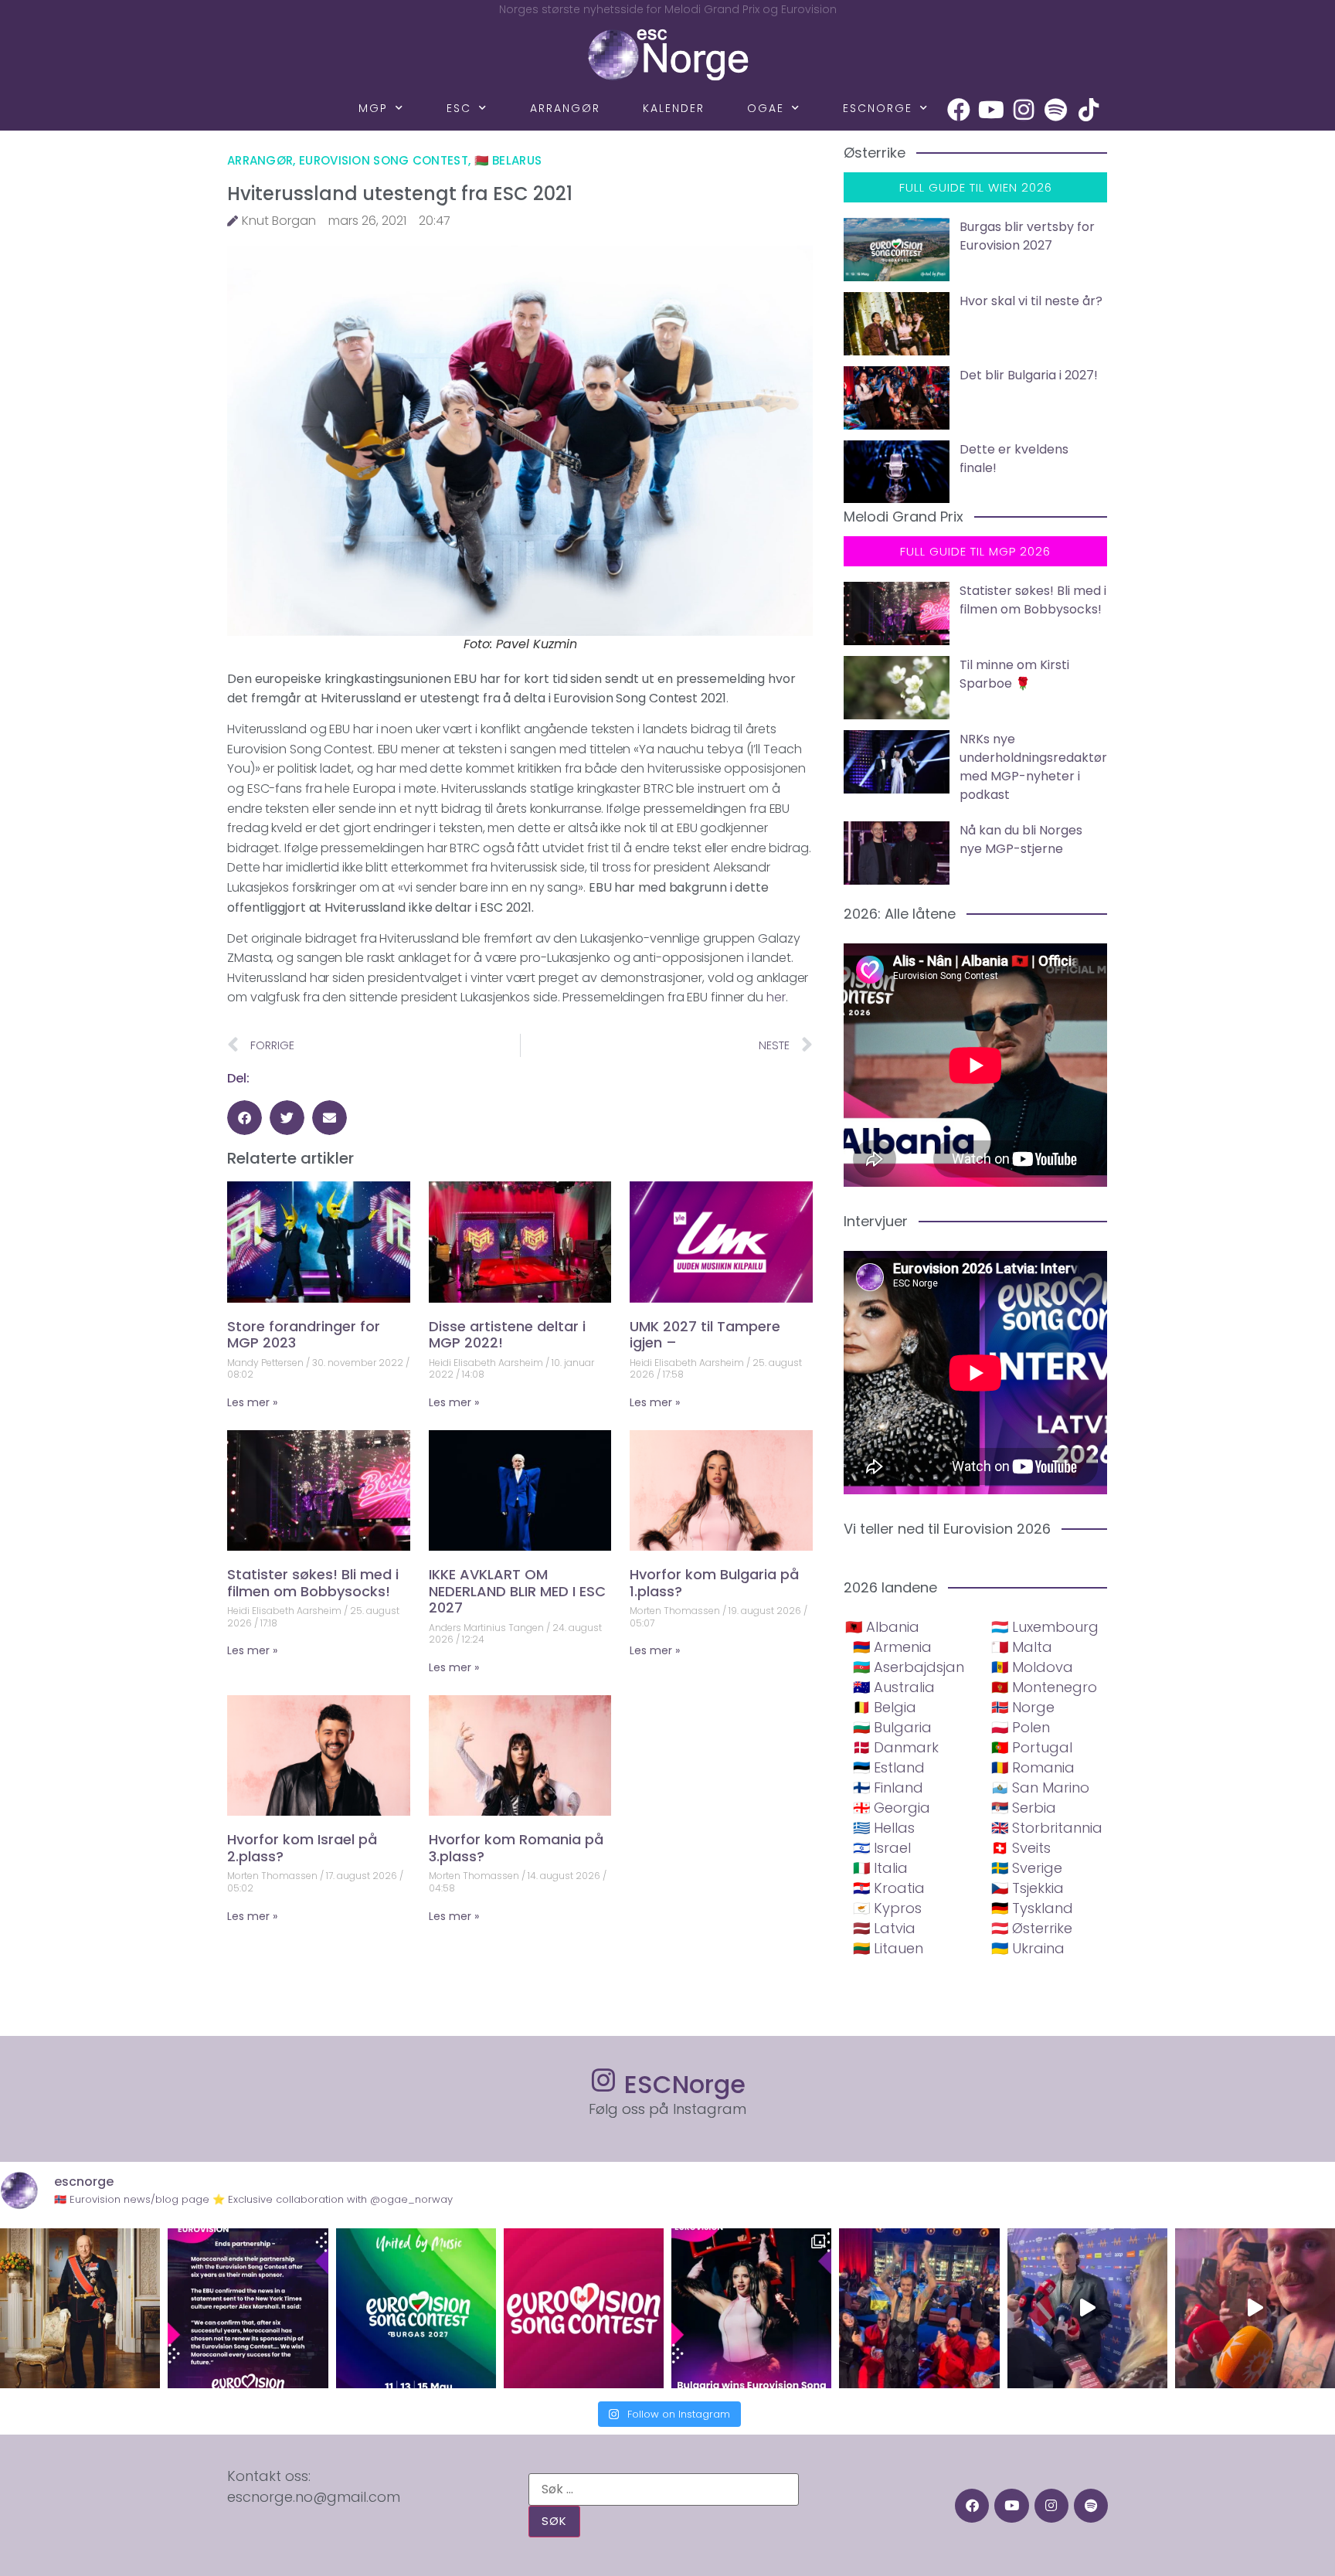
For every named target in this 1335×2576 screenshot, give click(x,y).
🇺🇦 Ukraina (1028, 1948)
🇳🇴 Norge (1023, 1707)
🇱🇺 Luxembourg (1045, 1627)
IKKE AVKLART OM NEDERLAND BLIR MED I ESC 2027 (517, 1591)
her (776, 997)
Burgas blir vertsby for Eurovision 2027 (1027, 236)
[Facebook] (959, 110)
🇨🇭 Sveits (1021, 1848)
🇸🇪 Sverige (1027, 1868)
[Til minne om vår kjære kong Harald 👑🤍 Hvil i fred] (80, 2308)
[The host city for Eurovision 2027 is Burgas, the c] (416, 2308)
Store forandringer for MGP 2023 (304, 1335)
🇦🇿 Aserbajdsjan (909, 1667)
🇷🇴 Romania (1033, 1767)
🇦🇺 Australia (894, 1687)
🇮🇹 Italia (880, 1868)
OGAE (766, 108)
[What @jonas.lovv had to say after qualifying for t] (1255, 2308)
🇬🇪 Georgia (892, 1808)
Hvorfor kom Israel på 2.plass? (302, 1848)
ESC (459, 108)
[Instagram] (1024, 110)
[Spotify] (1056, 110)
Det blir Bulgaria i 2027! (1029, 375)
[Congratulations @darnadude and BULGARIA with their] (751, 2308)
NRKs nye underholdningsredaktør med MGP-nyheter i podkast (1033, 767)
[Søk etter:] (664, 2489)
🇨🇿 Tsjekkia (1028, 1888)
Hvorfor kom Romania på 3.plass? (516, 1848)
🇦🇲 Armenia (892, 1647)
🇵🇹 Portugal (1032, 1747)
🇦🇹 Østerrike (1032, 1928)
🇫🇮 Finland (888, 1788)
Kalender (674, 108)
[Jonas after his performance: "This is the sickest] (919, 2308)
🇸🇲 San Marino (1040, 1788)
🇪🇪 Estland (889, 1767)
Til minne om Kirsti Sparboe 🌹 (1014, 674)
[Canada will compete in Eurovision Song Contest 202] (584, 2308)
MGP (373, 108)
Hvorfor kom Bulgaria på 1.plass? (714, 1583)
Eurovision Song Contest (384, 160)
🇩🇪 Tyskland (1032, 1908)
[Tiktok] (1089, 110)
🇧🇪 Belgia (885, 1707)
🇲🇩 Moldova (1032, 1667)
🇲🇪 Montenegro (1044, 1687)
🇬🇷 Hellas (884, 1828)
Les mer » (252, 1402)
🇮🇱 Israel (882, 1848)
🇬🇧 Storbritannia (1047, 1828)
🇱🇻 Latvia (884, 1928)
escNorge (878, 108)
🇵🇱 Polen (1021, 1727)
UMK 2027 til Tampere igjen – (705, 1335)
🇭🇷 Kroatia (889, 1888)
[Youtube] (991, 110)
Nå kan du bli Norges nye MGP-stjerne (1021, 839)
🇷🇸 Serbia (1024, 1808)
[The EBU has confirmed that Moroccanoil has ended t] (248, 2308)
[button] (245, 1118)
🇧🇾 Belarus (508, 160)
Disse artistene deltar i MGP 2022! (507, 1335)
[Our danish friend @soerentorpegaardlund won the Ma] (1087, 2308)
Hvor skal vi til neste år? (1031, 301)
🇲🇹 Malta (1022, 1647)
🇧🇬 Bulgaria (892, 1727)
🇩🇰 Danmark (896, 1747)
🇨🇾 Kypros (887, 1908)
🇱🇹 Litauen (888, 1948)
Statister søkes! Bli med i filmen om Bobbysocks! (313, 1583)
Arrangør (565, 108)
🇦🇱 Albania (882, 1627)
